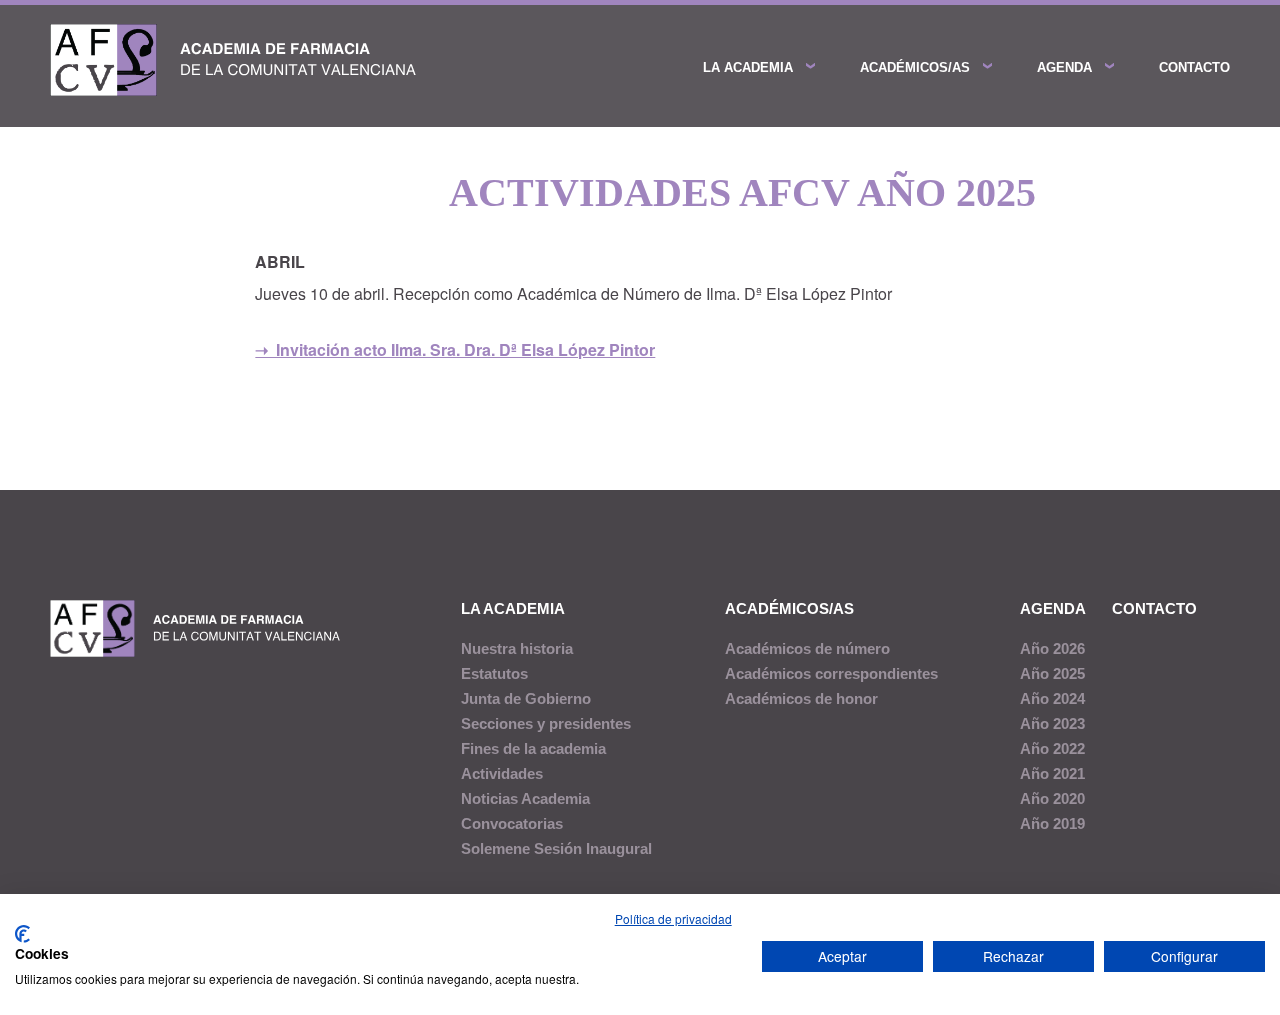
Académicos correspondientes (831, 673)
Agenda (1064, 67)
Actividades (502, 773)
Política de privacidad (673, 918)
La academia (748, 67)
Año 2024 (1052, 698)
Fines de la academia (533, 748)
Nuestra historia (517, 648)
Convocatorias (512, 823)
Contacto (1194, 67)
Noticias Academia (525, 798)
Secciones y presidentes (546, 723)
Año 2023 (1052, 723)
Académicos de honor (801, 698)
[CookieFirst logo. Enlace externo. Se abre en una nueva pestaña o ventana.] (22, 934)
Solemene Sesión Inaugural (556, 848)
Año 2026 (1052, 648)
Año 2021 (1052, 773)
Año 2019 (1052, 823)
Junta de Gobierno (526, 698)
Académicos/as (915, 67)
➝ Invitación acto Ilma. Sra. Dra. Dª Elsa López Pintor (455, 349)
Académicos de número (807, 648)
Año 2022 (1052, 748)
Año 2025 (1052, 673)
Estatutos (494, 673)
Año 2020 (1052, 798)
